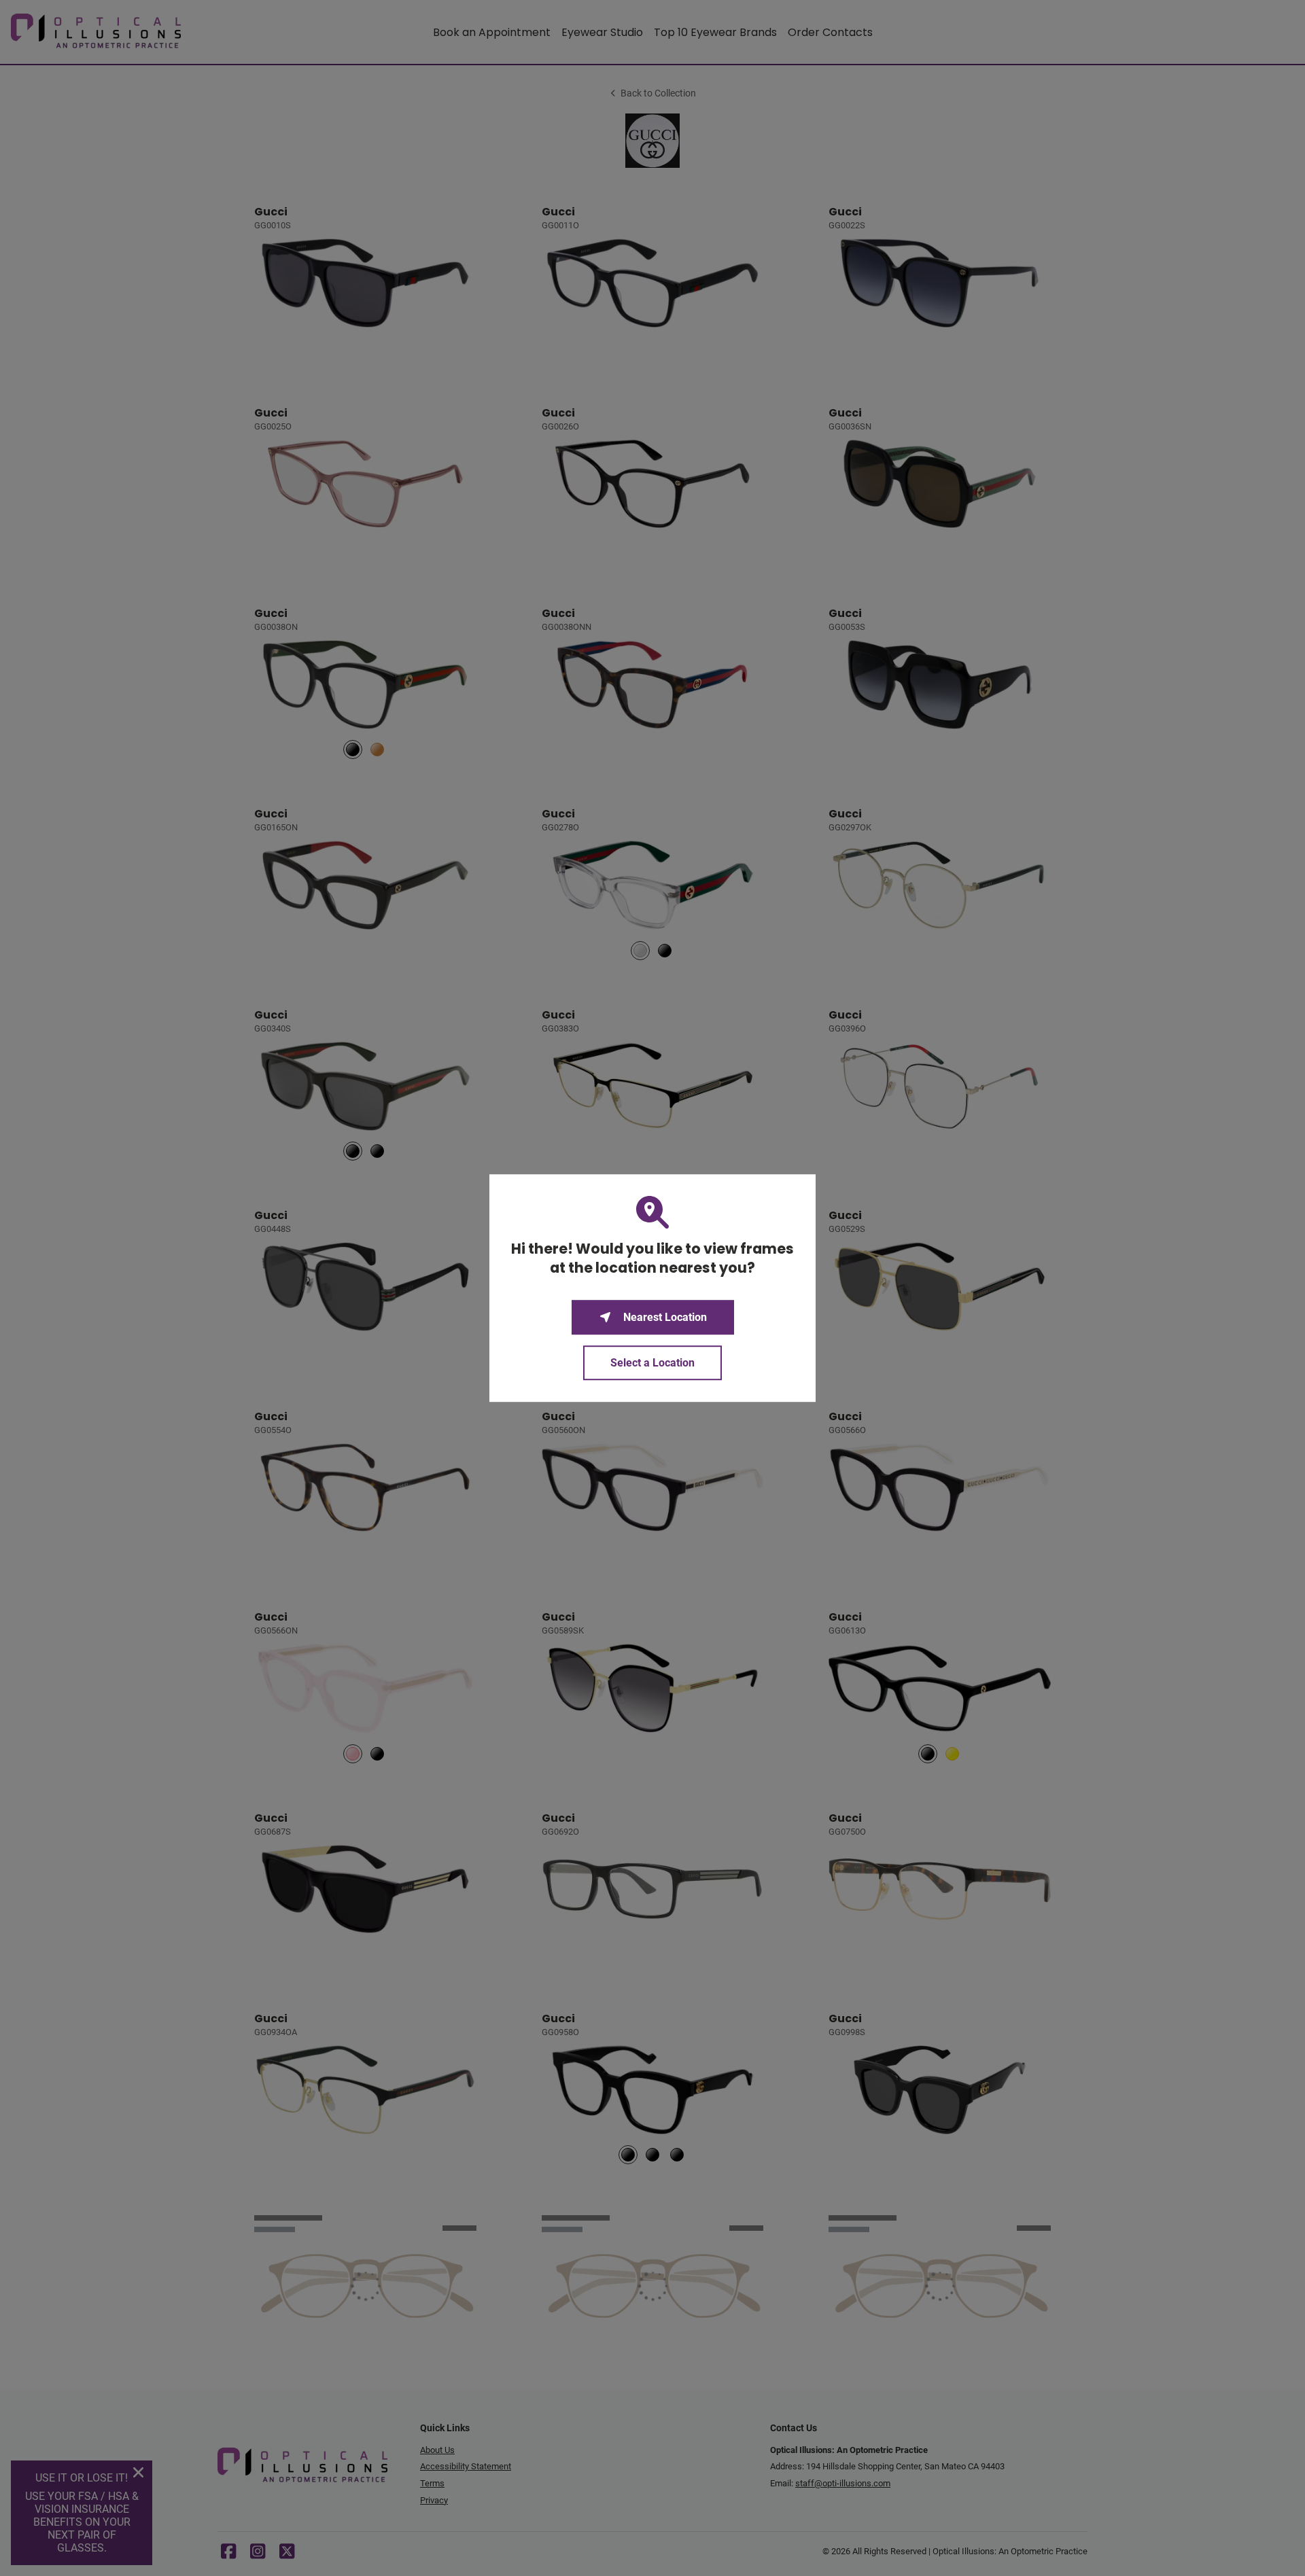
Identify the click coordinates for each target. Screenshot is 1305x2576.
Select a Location (652, 1363)
